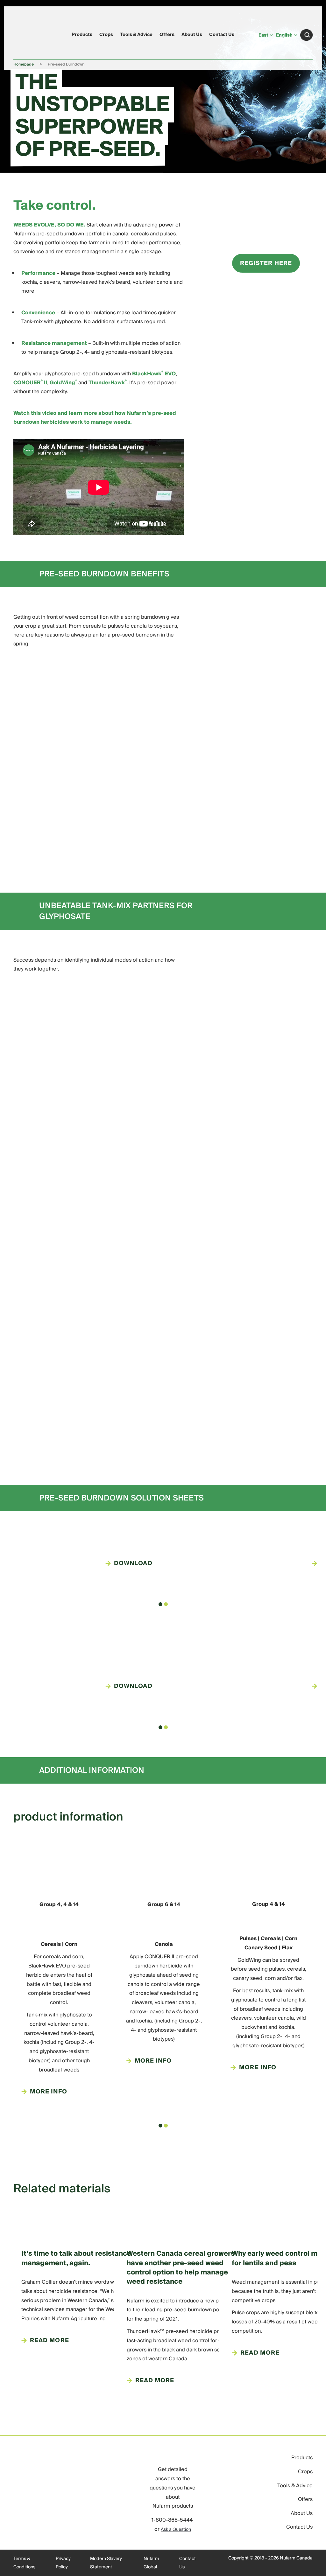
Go (307, 35)
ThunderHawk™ (145, 2331)
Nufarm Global (151, 2563)
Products (82, 35)
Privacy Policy (63, 2563)
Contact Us (222, 35)
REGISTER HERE (266, 263)
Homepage (24, 64)
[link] (26, 34)
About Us (192, 35)
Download (133, 1686)
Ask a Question (176, 2530)
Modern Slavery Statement (106, 2563)
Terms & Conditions (24, 2563)
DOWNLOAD (133, 1563)
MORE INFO (49, 2092)
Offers (167, 35)
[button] (160, 1604)
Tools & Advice (136, 35)
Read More (50, 2341)
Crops (106, 35)
